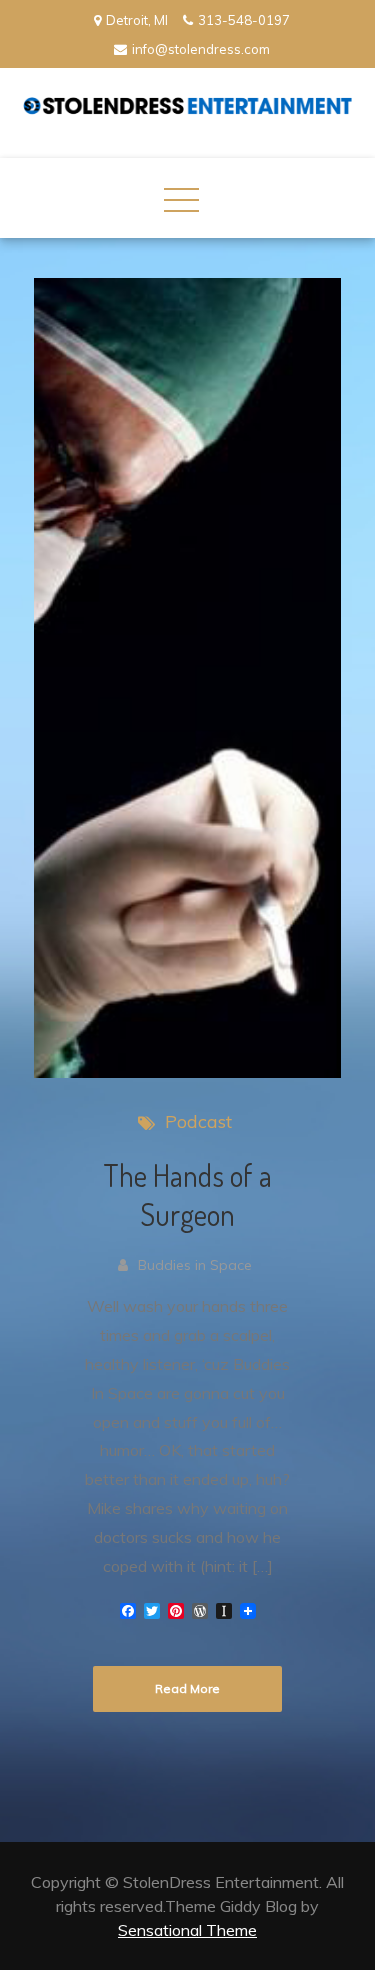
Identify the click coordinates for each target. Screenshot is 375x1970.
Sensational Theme (187, 1930)
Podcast (198, 1121)
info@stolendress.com (201, 49)
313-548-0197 (244, 20)
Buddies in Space (195, 1265)
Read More (187, 1688)
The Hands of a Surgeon (187, 1194)
